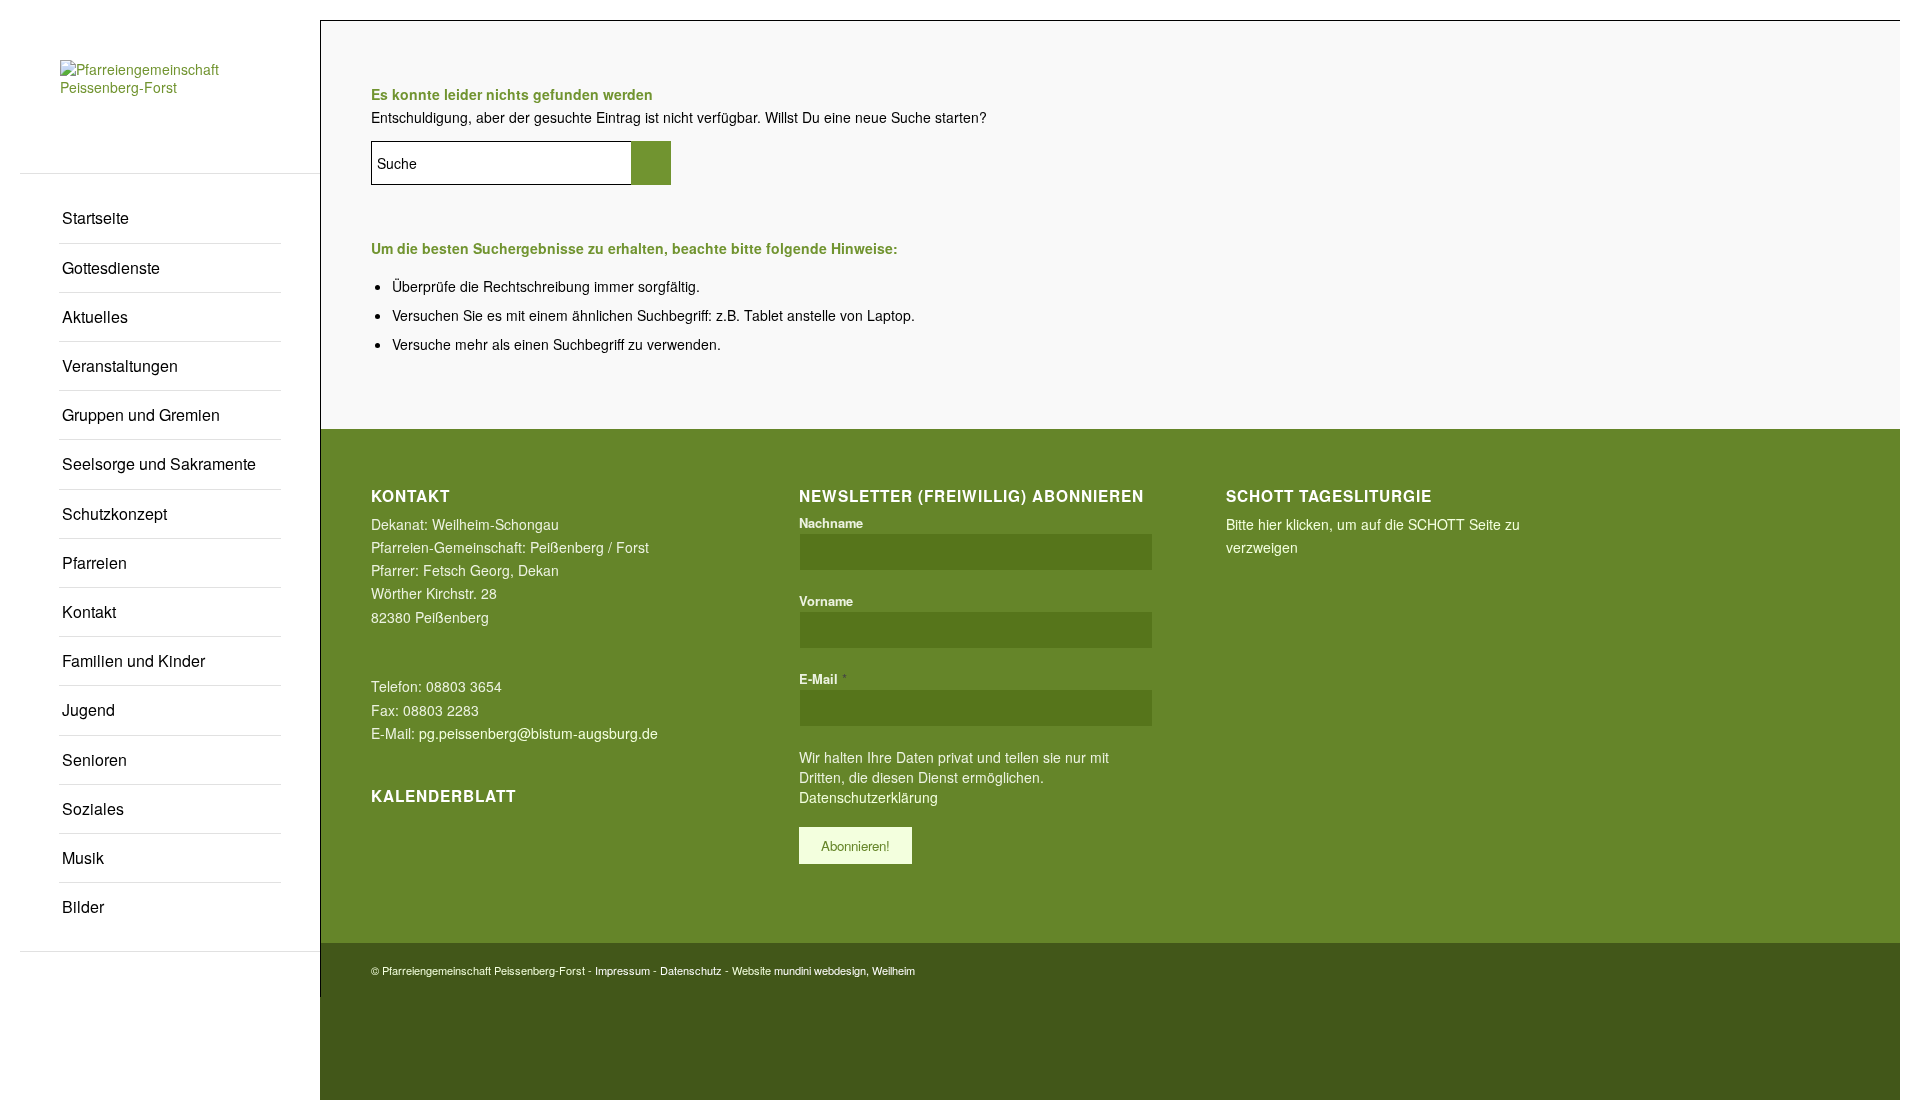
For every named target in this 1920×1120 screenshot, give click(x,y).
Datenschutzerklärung (868, 797)
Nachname (831, 523)
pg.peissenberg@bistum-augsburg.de (538, 733)
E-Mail (823, 678)
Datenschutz (691, 970)
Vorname (826, 601)
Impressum (622, 970)
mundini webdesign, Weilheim (844, 970)
